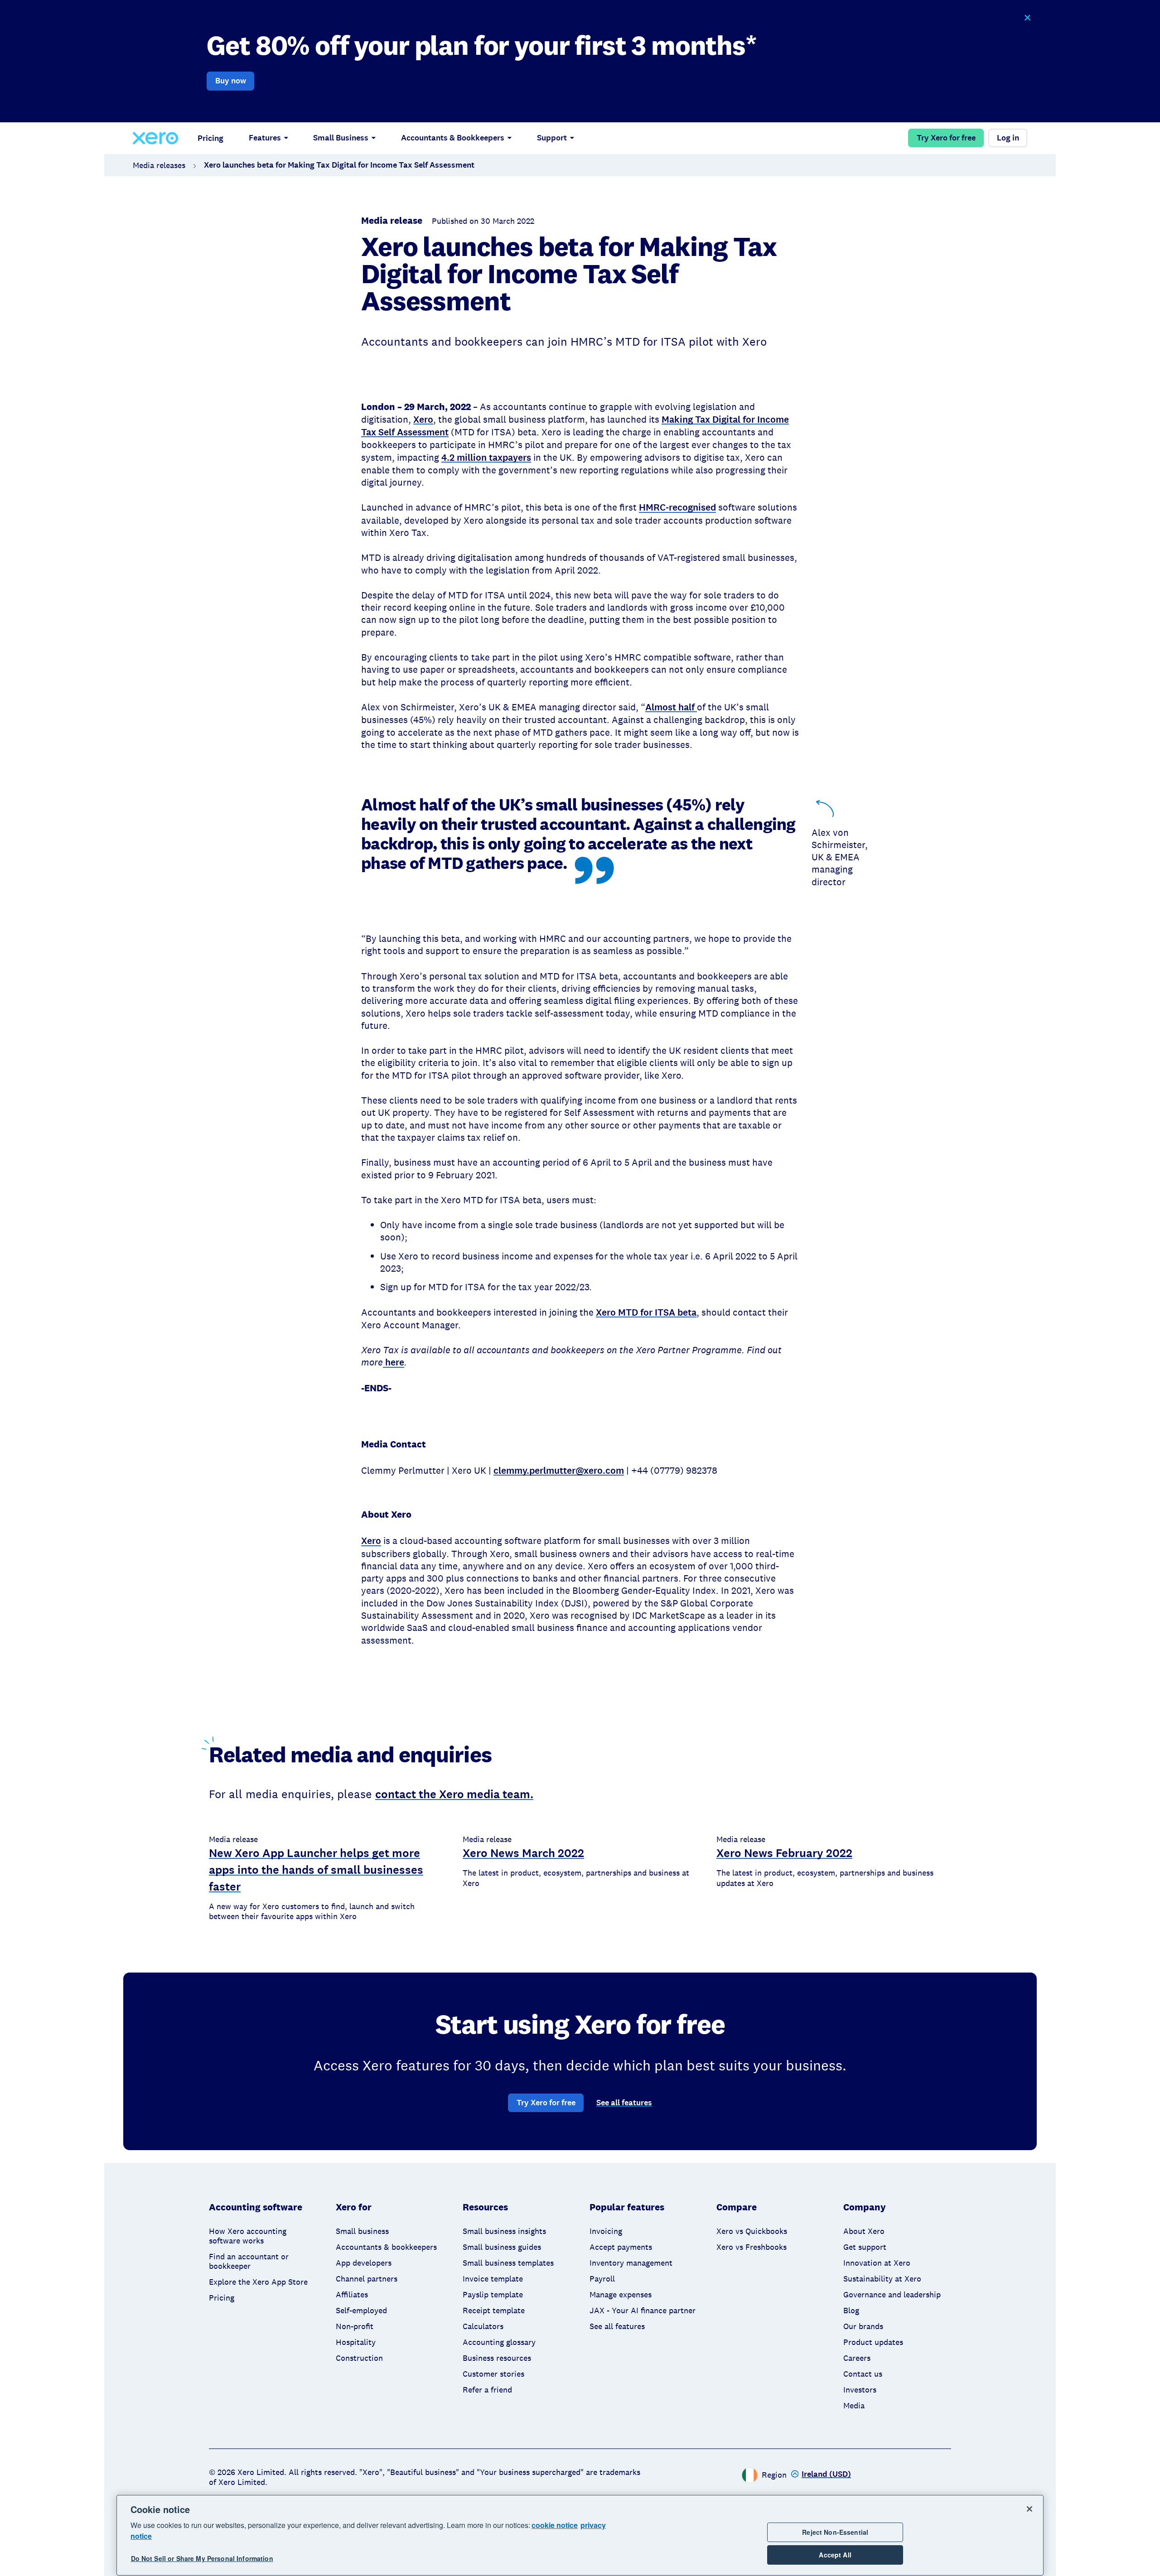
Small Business (341, 138)
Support (552, 138)
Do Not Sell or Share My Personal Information (202, 2559)
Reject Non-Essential (835, 2532)
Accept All (835, 2555)
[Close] (1029, 2509)
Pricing (210, 138)
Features (265, 138)
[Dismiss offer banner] (1027, 18)
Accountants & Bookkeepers (453, 138)
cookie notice (555, 2525)
